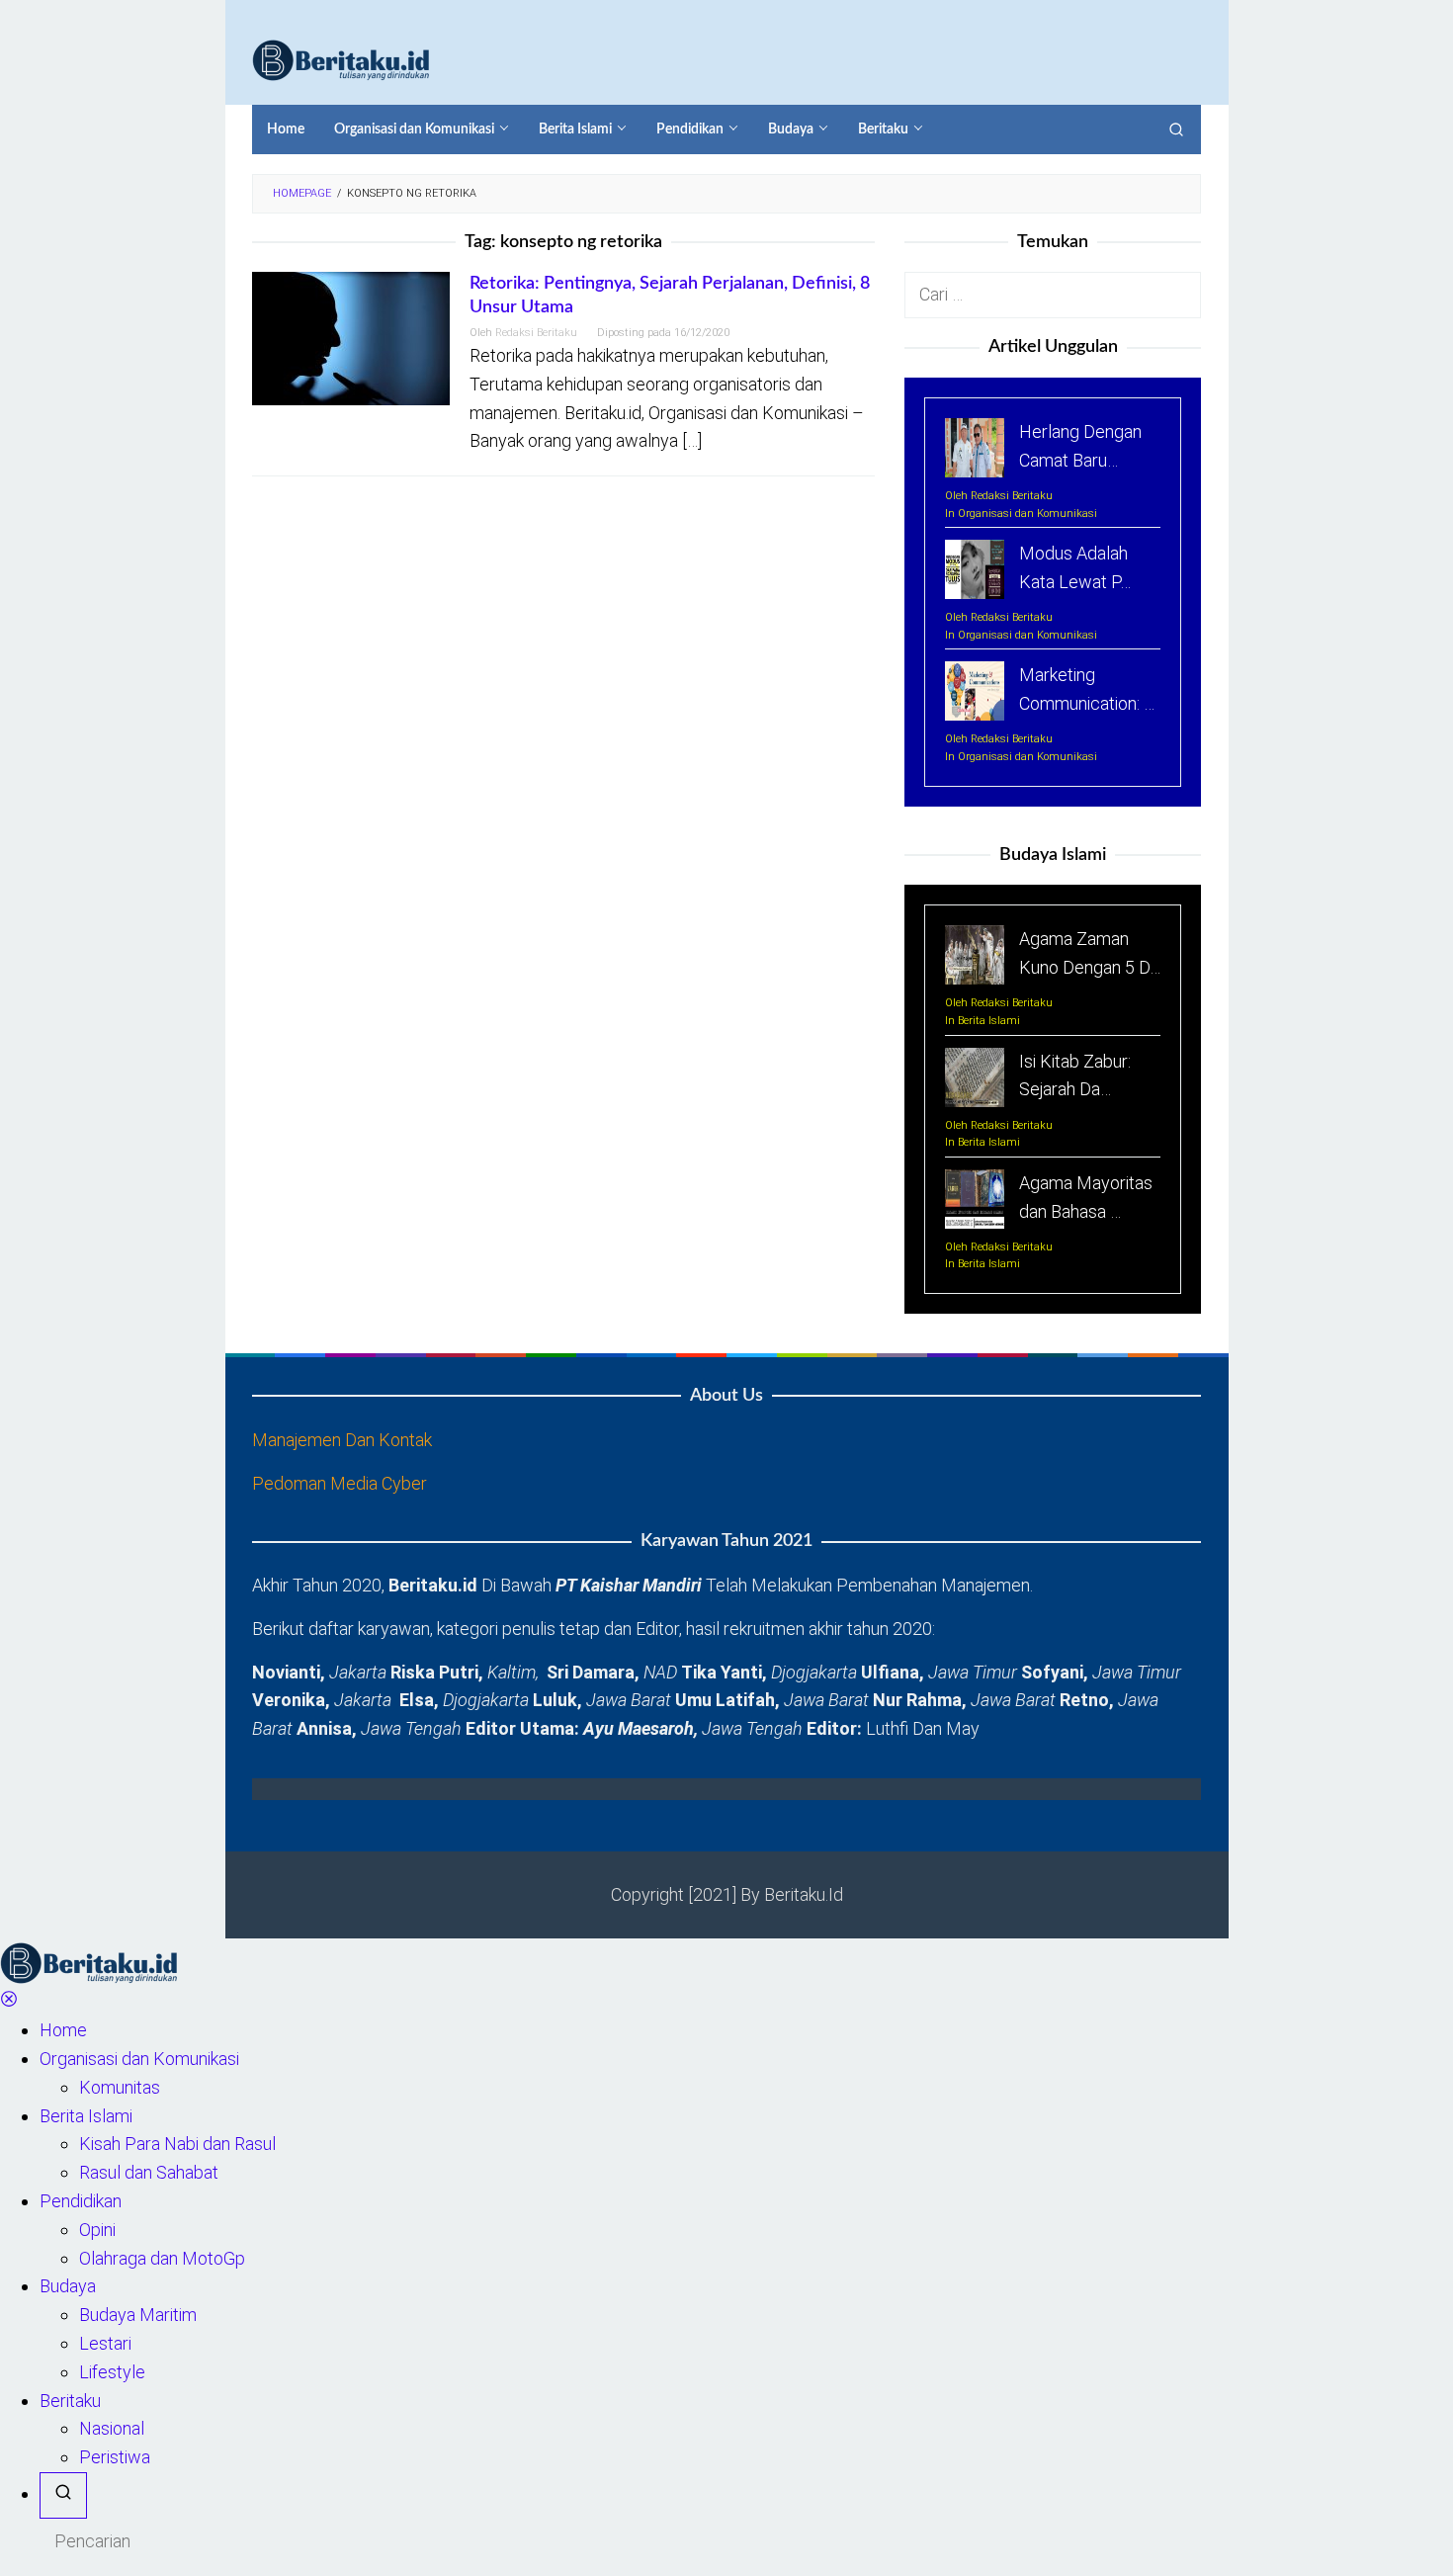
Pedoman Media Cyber (340, 1483)
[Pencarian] (1176, 129)
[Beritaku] (341, 59)
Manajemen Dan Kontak (342, 1440)
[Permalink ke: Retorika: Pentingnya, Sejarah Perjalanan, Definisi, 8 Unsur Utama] (351, 338)
